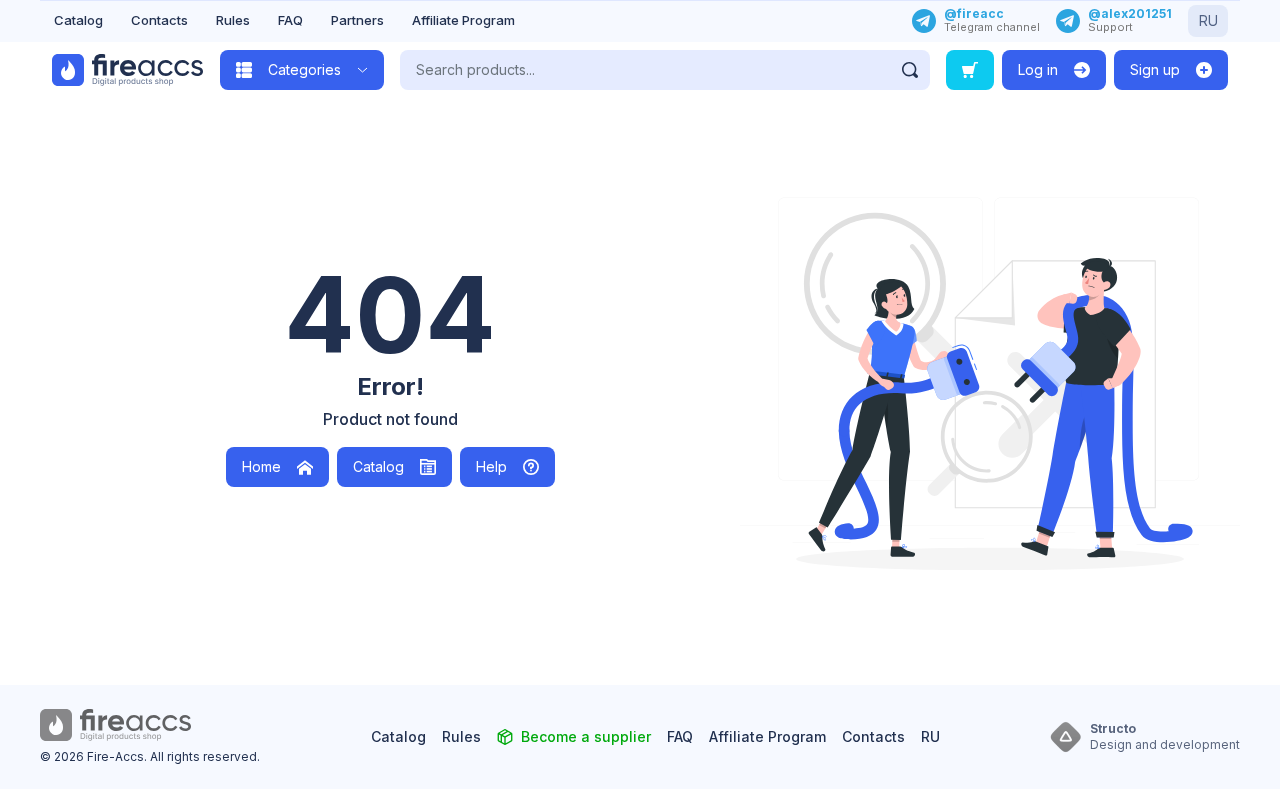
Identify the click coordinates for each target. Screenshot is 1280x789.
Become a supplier (586, 736)
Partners (357, 20)
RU (1208, 20)
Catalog (78, 20)
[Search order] (970, 70)
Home (261, 466)
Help (491, 466)
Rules (233, 20)
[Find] (910, 70)
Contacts (159, 20)
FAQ (290, 20)
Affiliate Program (463, 20)
